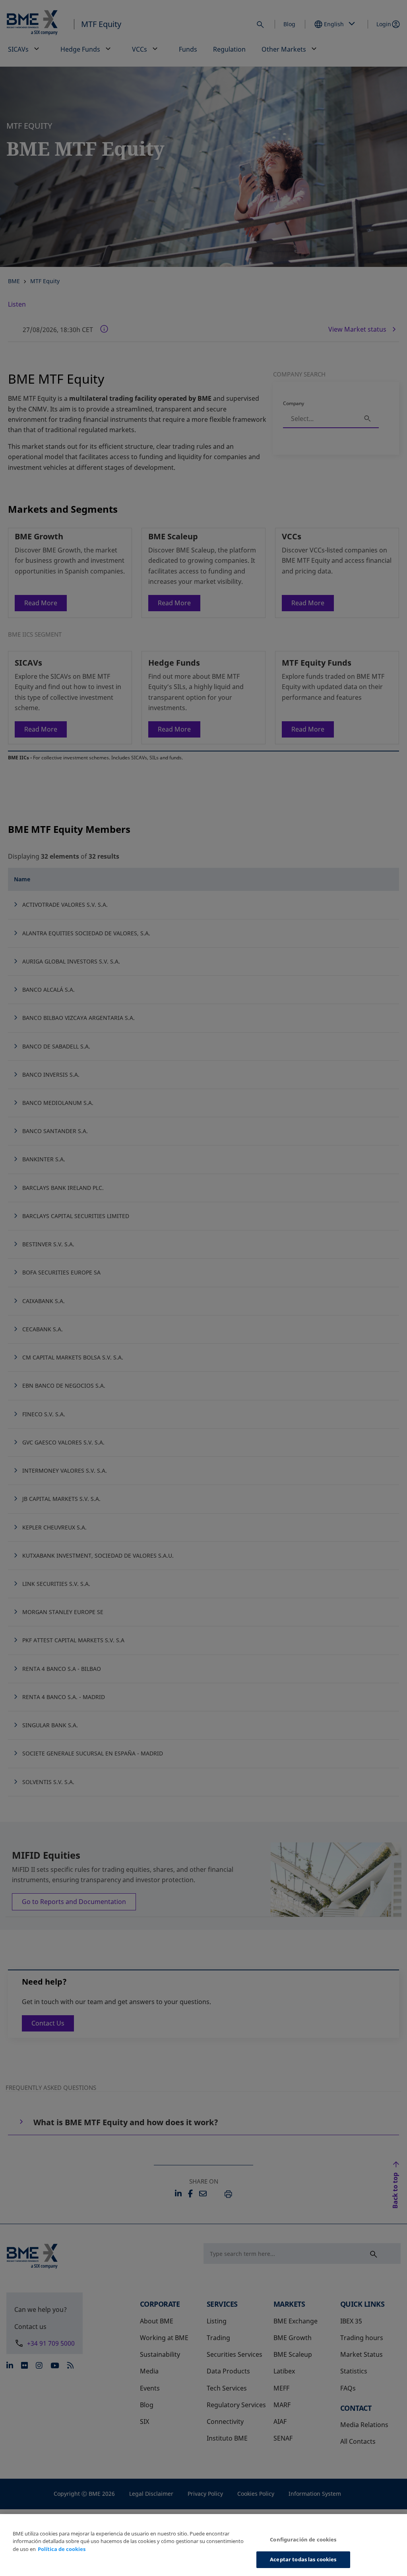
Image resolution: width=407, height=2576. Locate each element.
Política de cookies (62, 2549)
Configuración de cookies (303, 2539)
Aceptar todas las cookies (303, 2559)
